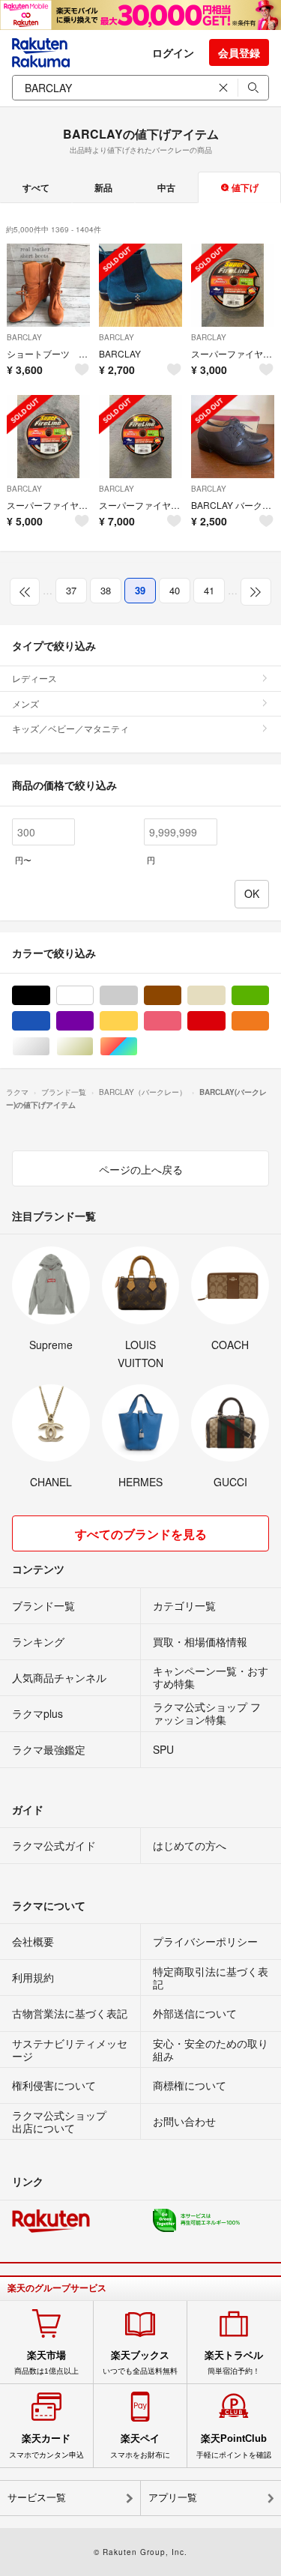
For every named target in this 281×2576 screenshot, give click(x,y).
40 (175, 590)
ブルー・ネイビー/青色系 (50, 1021)
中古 (166, 187)
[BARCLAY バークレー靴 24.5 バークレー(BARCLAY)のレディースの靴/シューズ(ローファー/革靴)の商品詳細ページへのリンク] (233, 437)
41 (209, 590)
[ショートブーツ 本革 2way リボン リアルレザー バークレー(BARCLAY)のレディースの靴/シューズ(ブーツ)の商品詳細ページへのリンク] (48, 285)
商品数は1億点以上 (46, 2362)
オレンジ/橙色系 (269, 1021)
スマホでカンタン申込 (46, 2446)
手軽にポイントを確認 (234, 2446)
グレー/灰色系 (138, 996)
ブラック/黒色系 (50, 996)
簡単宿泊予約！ (234, 2362)
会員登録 (239, 52)
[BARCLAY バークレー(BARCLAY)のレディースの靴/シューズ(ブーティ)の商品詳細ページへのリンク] (140, 285)
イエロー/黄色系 (138, 1021)
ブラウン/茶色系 (181, 996)
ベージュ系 (225, 996)
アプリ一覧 (173, 2498)
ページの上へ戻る (141, 1169)
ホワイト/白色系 (93, 996)
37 (71, 590)
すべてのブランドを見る (141, 1534)
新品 (103, 187)
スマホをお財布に (140, 2446)
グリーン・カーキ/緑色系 (269, 996)
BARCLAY (24, 337)
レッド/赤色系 (225, 1021)
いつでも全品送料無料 (140, 2362)
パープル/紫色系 (93, 1021)
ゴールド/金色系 (93, 1047)
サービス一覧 (37, 2498)
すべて (36, 187)
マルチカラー (138, 1047)
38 (106, 590)
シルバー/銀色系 (50, 1047)
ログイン (173, 52)
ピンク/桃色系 (181, 1021)
